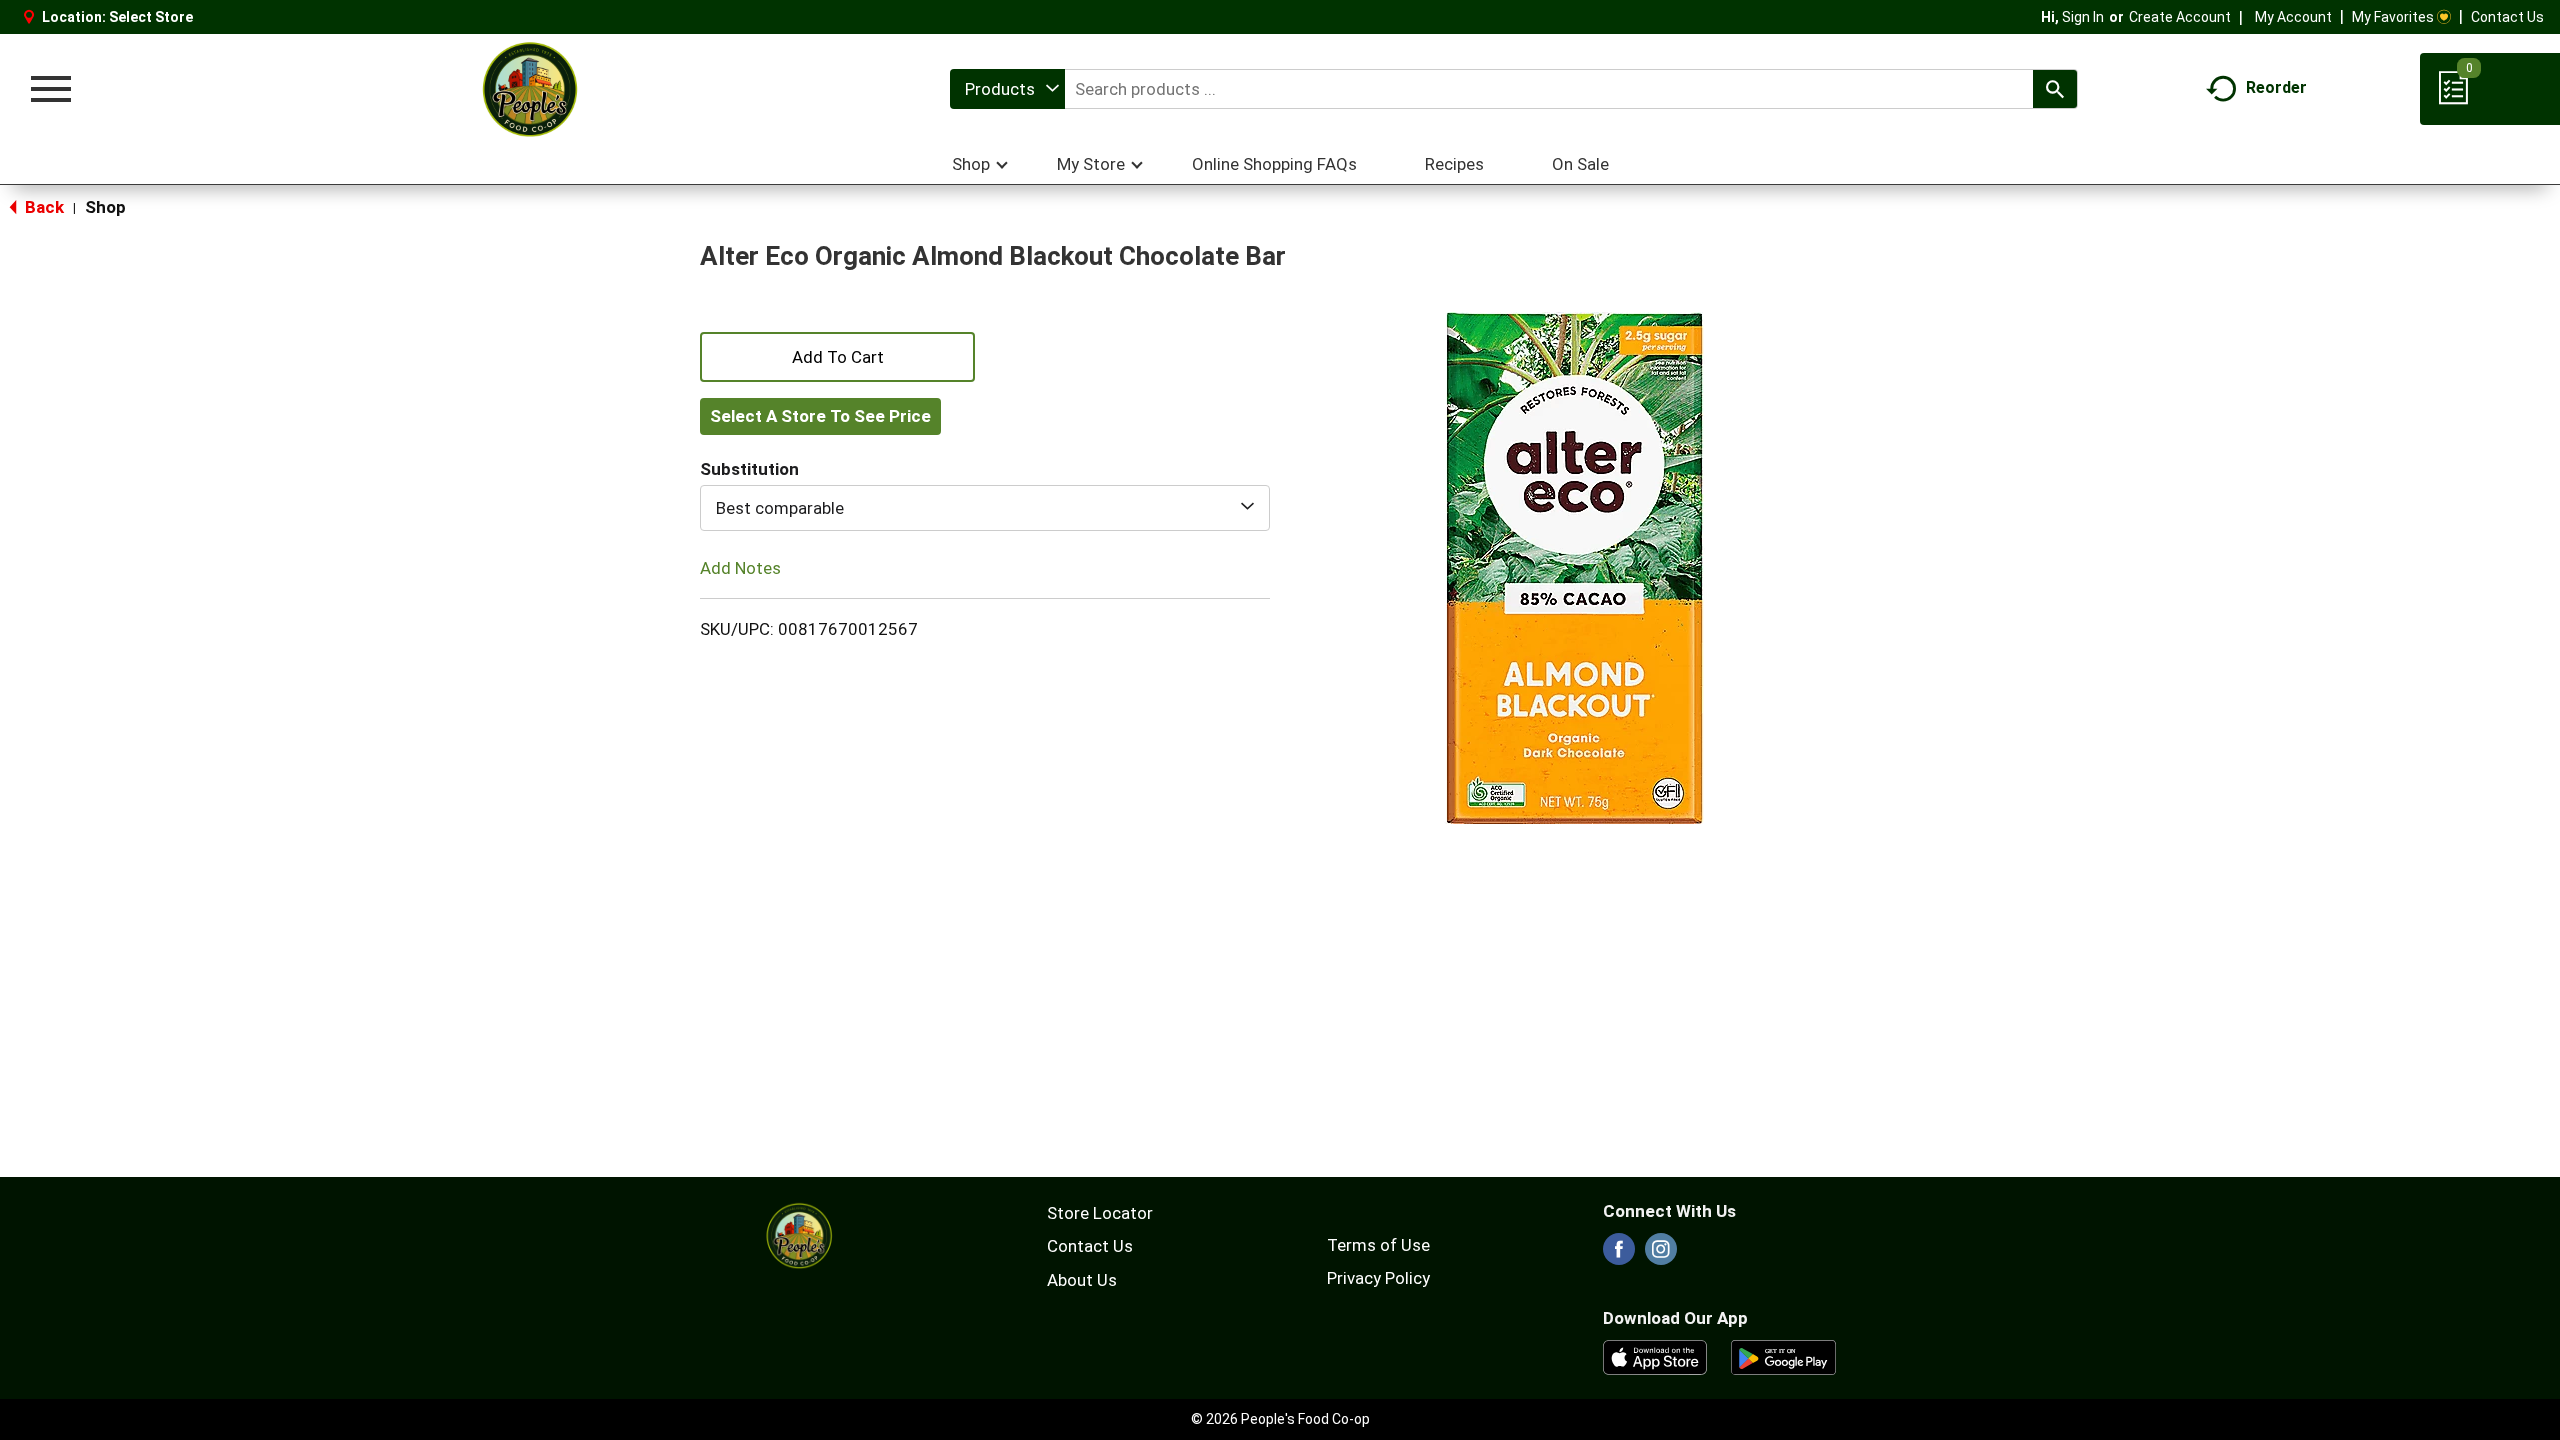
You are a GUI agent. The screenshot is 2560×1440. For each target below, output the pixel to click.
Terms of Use (1378, 1245)
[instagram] (1661, 1255)
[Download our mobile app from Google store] (1783, 1356)
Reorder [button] (2276, 87)
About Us (1082, 1280)
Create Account (2180, 17)
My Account (2293, 17)
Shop (105, 207)
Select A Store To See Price (820, 416)
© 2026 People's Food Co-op (1280, 1419)
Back (42, 207)
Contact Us (2507, 17)
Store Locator (1100, 1213)
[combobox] (1007, 89)
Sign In (2083, 17)
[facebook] (1619, 1255)
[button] (837, 355)
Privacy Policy (1378, 1278)
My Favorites (2393, 17)
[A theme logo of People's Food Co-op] (529, 89)
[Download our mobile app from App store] (1655, 1356)
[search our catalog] (2055, 89)
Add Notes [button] (740, 568)
